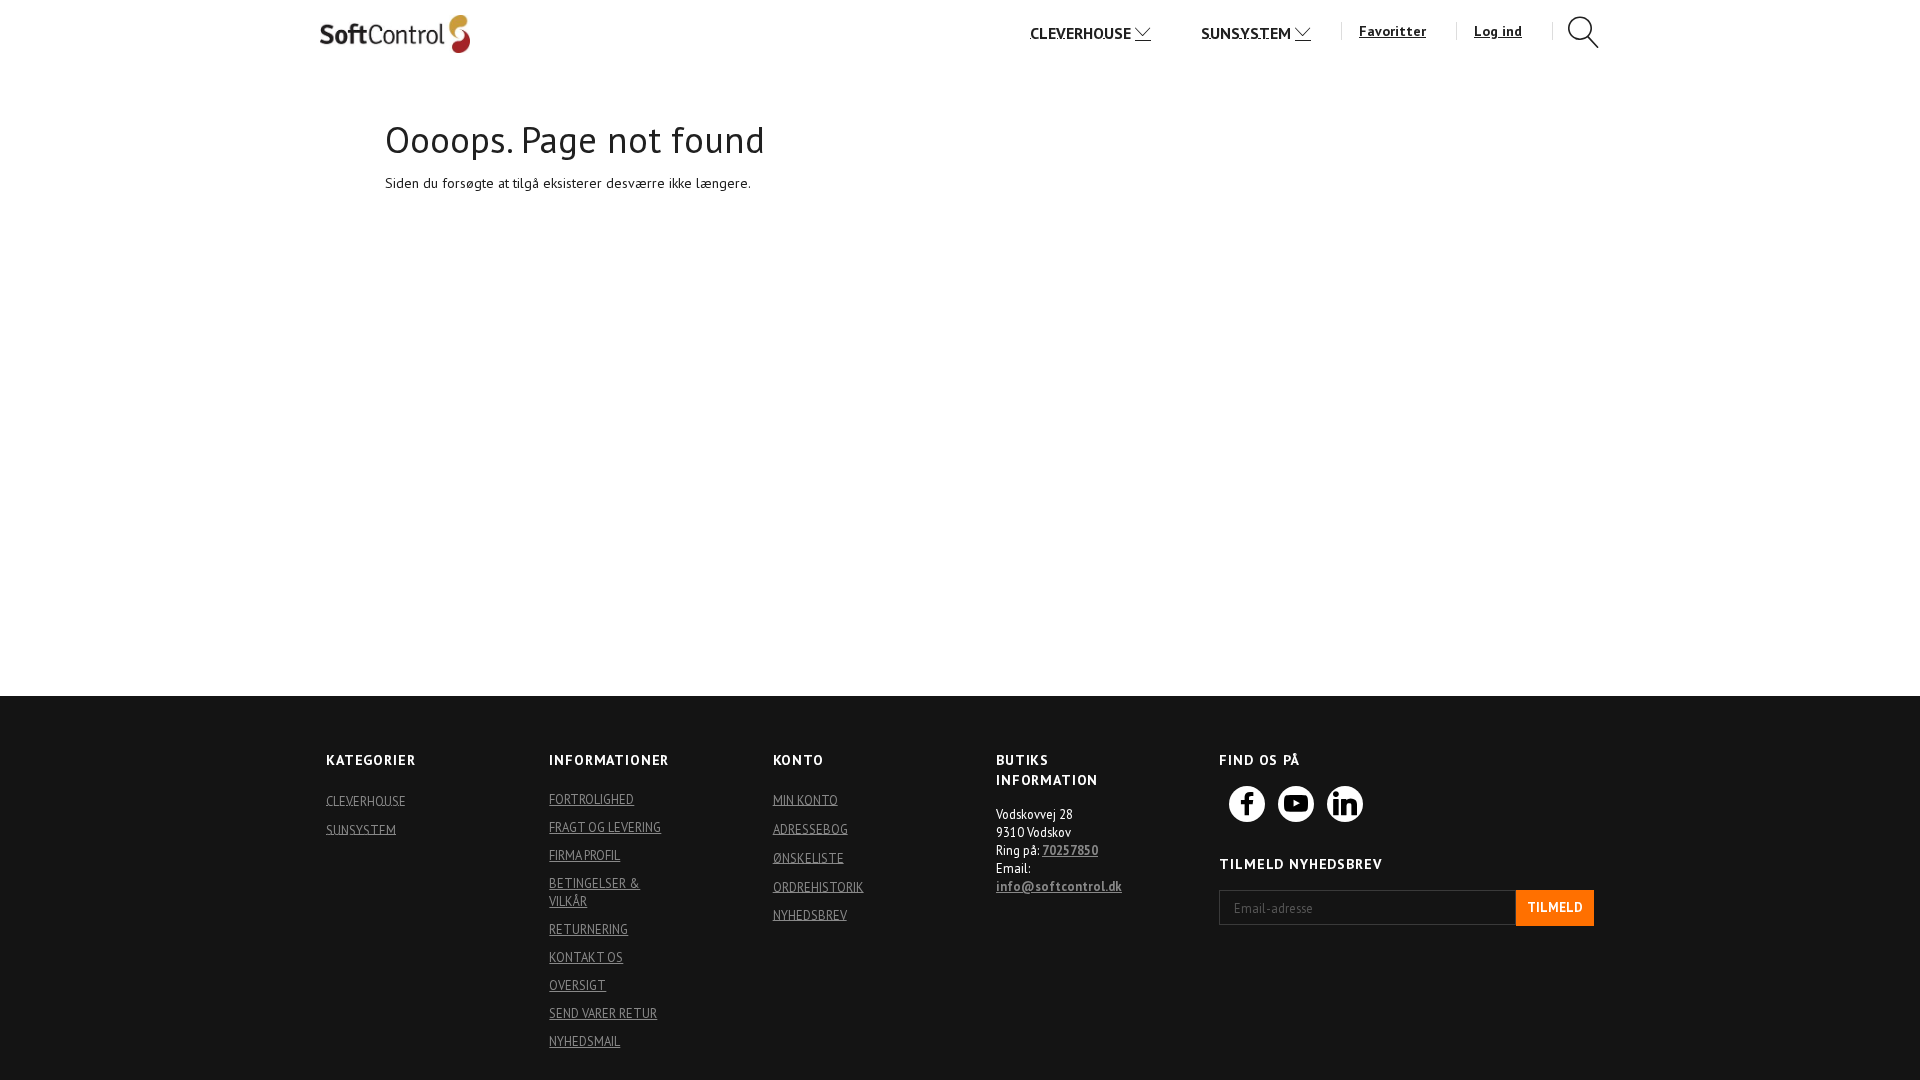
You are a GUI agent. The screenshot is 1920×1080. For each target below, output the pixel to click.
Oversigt (577, 985)
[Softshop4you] (395, 33)
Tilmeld (1555, 907)
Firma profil (584, 855)
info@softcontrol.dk (1059, 886)
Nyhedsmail (584, 1041)
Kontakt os (586, 957)
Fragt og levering (605, 827)
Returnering (588, 929)
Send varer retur (603, 1013)
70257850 (1070, 850)
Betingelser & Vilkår (594, 892)
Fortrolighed (591, 799)
